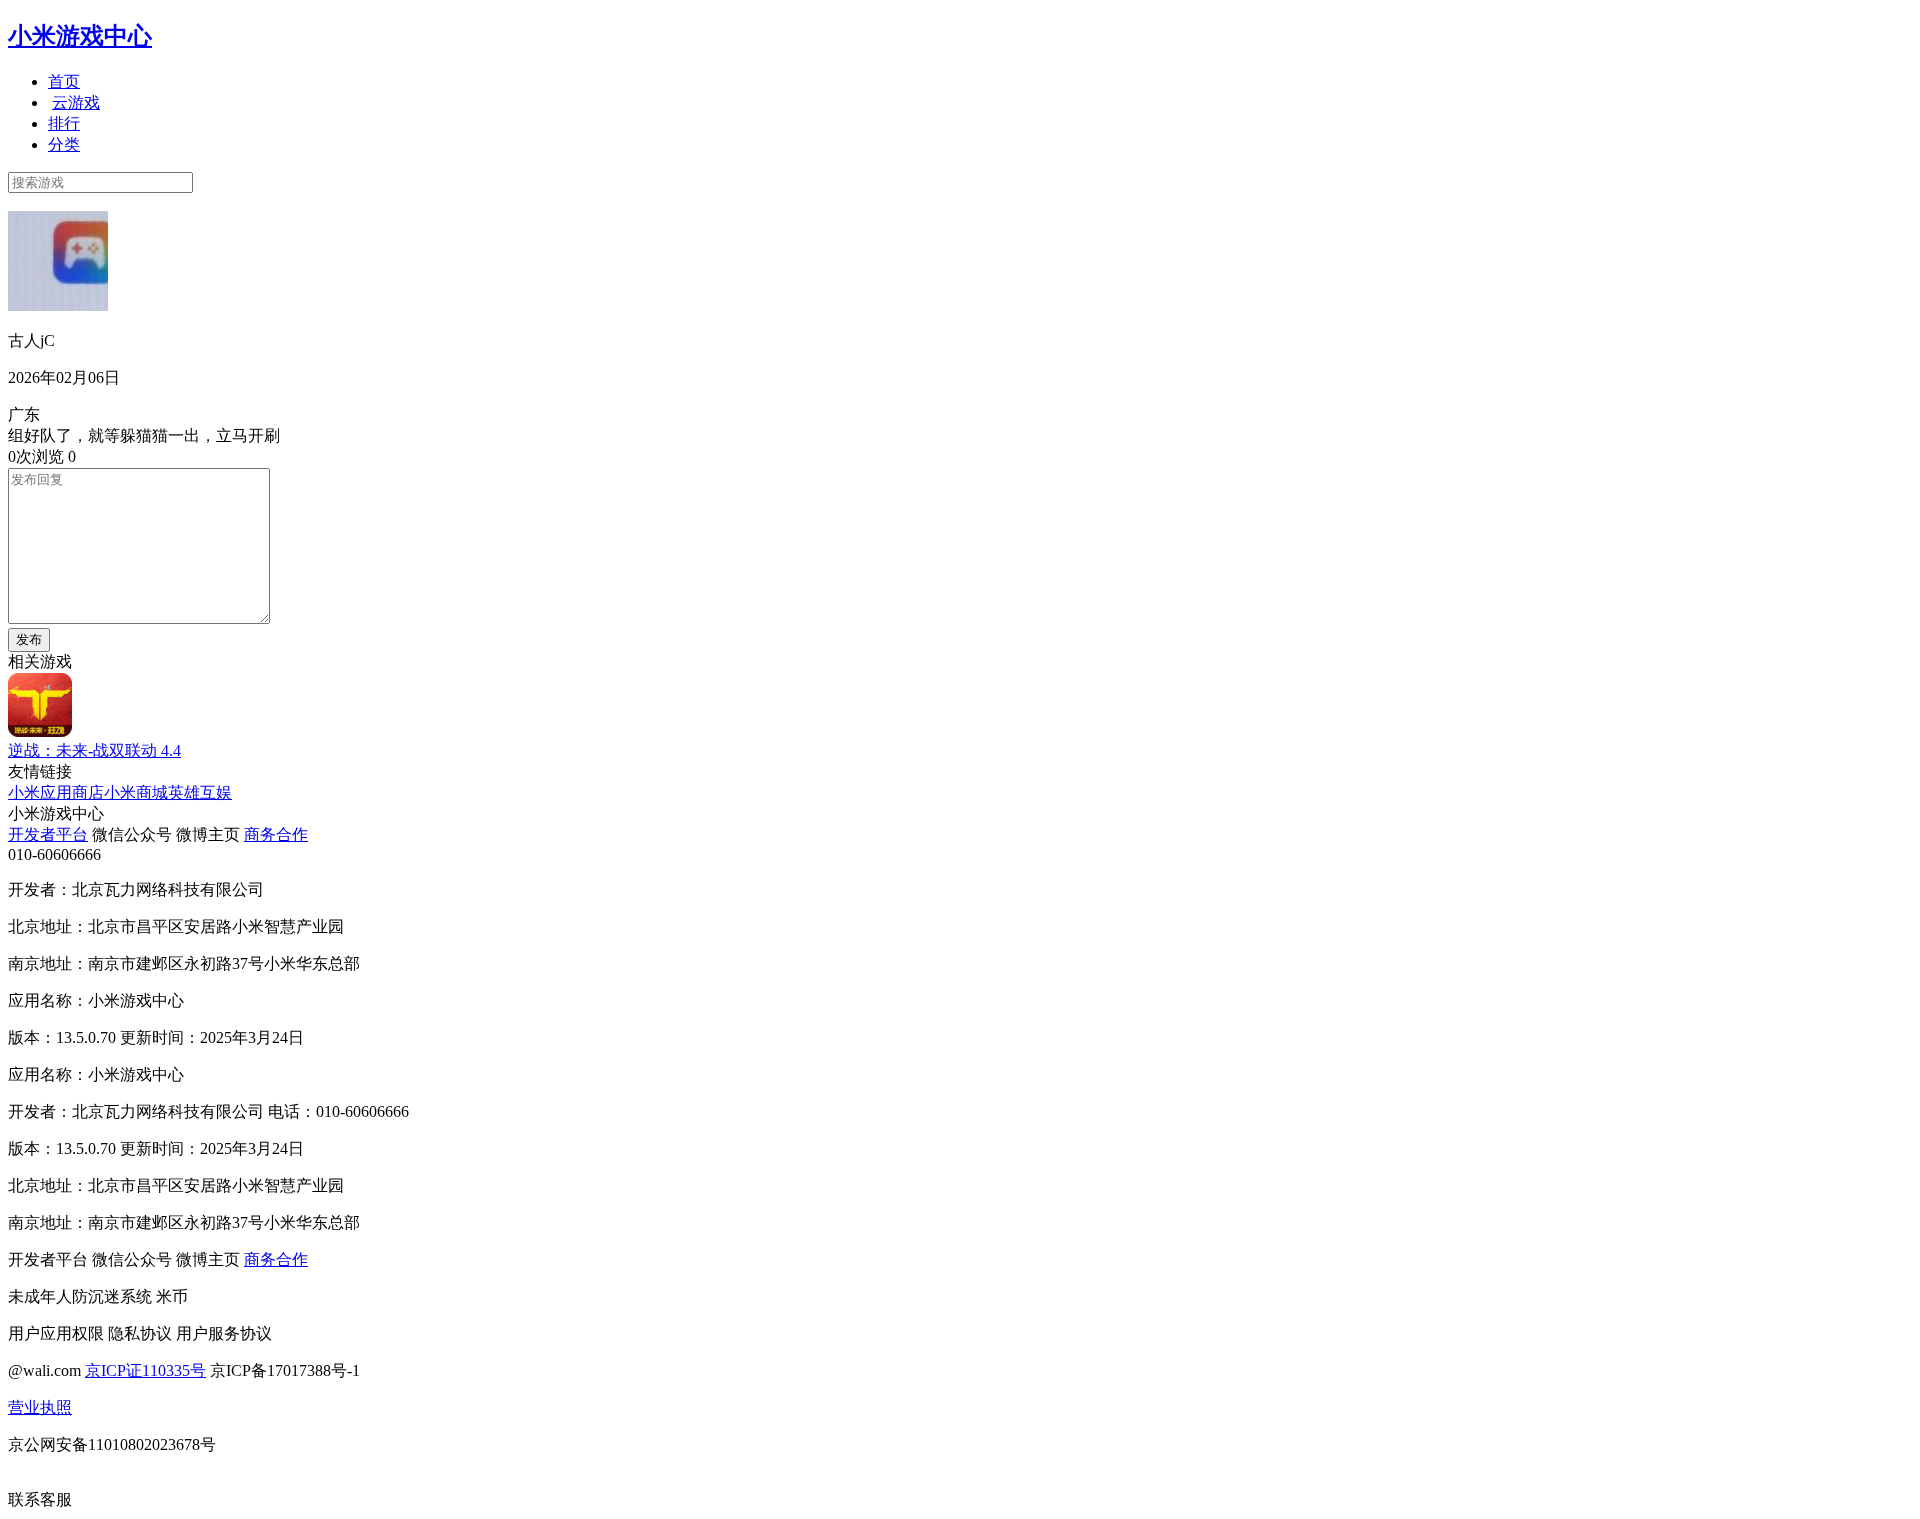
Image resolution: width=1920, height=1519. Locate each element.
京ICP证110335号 (145, 1370)
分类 (64, 144)
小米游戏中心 (80, 36)
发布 (29, 639)
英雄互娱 (200, 792)
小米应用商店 (56, 792)
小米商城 (136, 792)
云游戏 (76, 102)
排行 (64, 123)
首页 (64, 81)
